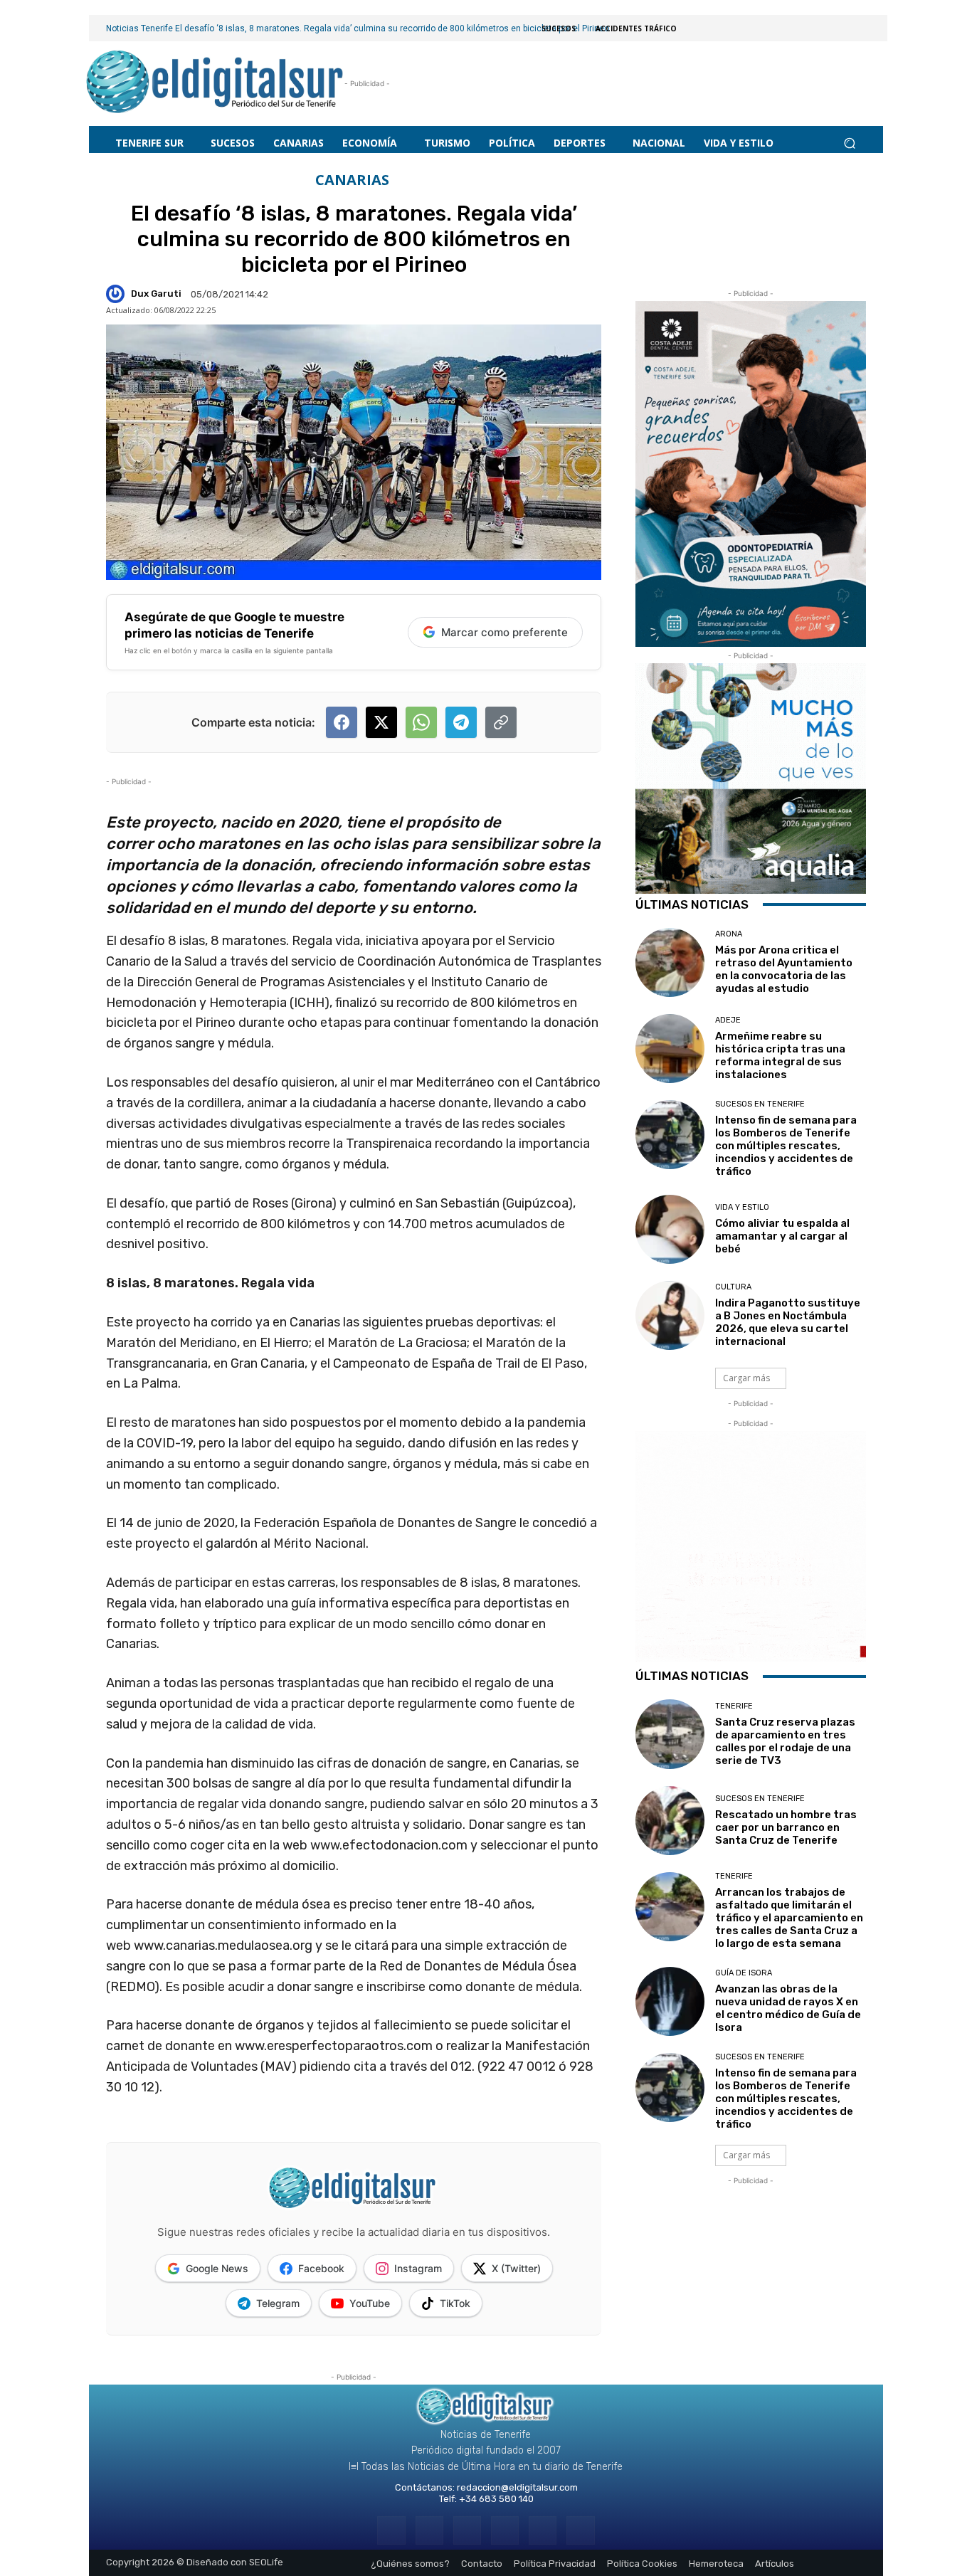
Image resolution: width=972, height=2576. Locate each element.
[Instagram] (429, 2530)
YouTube (370, 2303)
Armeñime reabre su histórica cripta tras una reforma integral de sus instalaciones (780, 1055)
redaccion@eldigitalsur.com (517, 2487)
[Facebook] (391, 2530)
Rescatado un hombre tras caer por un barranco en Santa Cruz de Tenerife (786, 1827)
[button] (849, 143)
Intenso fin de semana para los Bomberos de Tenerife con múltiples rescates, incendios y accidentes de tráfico (786, 1146)
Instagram (418, 2268)
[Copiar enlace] (501, 722)
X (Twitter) (516, 2268)
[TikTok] (505, 2530)
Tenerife (734, 1706)
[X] (543, 2530)
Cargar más (746, 1378)
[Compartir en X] (381, 722)
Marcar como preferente (505, 632)
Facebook (321, 2268)
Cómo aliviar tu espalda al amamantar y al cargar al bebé (782, 1236)
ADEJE (728, 1020)
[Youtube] (580, 2530)
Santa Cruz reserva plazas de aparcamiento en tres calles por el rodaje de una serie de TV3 (785, 1741)
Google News (217, 2268)
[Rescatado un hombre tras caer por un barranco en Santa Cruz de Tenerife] (670, 1821)
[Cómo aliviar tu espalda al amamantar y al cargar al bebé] (670, 1229)
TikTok (455, 2303)
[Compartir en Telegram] (461, 722)
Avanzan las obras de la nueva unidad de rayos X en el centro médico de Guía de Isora (788, 2008)
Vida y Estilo (742, 1207)
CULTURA (733, 1287)
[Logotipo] (215, 84)
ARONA (729, 934)
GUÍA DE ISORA (744, 1973)
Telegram (278, 2303)
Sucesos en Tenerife (760, 1104)
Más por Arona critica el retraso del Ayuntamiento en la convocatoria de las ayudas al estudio (784, 969)
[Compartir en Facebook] (342, 722)
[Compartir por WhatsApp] (421, 722)
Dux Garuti (156, 294)
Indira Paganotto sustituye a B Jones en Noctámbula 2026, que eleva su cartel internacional (788, 1322)
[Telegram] (467, 2530)
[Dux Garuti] (117, 294)
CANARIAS (352, 180)
